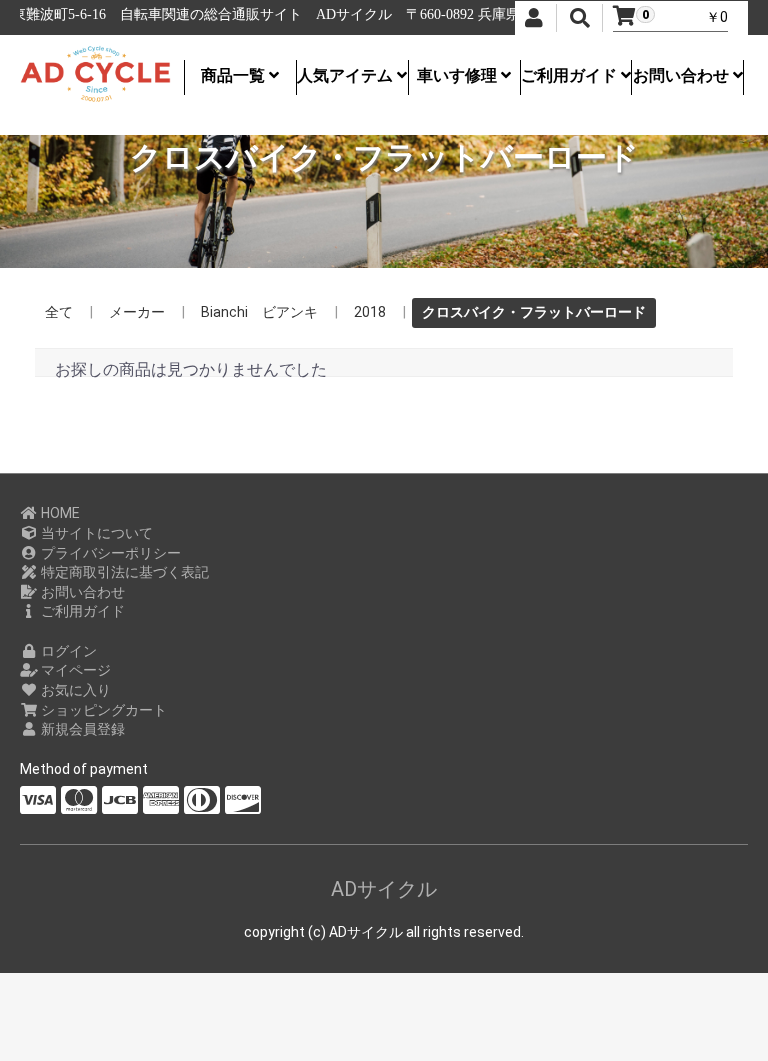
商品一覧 (235, 75)
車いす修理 (459, 75)
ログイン (67, 651)
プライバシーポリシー (109, 553)
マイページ (74, 670)
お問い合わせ (683, 75)
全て (59, 312)
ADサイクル (384, 889)
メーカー (137, 312)
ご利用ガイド (571, 75)
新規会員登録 (81, 729)
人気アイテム (347, 75)
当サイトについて (95, 533)
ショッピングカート (102, 710)
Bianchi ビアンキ (259, 312)
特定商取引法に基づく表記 (123, 572)
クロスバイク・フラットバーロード (534, 312)
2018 (370, 312)
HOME (59, 513)
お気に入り (74, 690)
